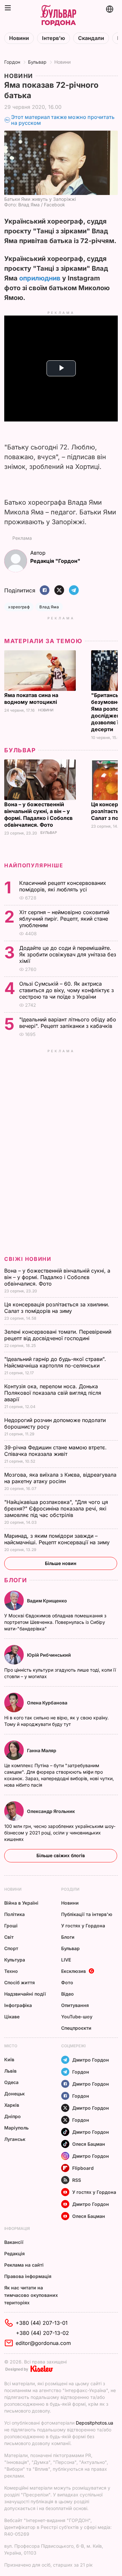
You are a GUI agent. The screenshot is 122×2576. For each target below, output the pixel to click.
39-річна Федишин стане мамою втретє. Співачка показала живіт (55, 1451)
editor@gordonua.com (43, 2343)
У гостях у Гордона (83, 1926)
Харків (12, 2105)
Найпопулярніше (34, 865)
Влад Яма (49, 607)
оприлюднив (40, 278)
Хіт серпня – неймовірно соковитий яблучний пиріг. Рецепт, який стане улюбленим (64, 919)
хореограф (19, 607)
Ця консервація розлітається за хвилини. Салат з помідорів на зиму (57, 1308)
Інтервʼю (54, 38)
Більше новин (61, 1563)
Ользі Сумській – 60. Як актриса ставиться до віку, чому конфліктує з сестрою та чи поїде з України (67, 990)
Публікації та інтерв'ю (87, 1914)
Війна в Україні (21, 1903)
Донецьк (14, 2094)
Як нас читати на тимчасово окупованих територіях (31, 2295)
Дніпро (13, 2116)
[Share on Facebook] (45, 591)
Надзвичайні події (25, 1994)
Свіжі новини (28, 1259)
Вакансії (14, 2242)
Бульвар (37, 62)
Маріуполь (16, 2128)
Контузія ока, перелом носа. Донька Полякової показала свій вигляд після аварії (53, 1393)
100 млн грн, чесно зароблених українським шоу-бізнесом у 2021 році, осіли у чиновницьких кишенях (60, 1833)
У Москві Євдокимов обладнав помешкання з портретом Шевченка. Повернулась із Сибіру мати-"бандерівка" (55, 1622)
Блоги (16, 1580)
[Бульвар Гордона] (58, 16)
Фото (67, 1982)
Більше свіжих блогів (61, 1855)
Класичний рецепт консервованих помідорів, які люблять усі (63, 886)
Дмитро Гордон (91, 2060)
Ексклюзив (74, 1971)
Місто (11, 2046)
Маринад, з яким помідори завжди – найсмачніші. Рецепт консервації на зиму (58, 1539)
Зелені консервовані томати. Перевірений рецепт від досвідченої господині (58, 1335)
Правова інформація (28, 2276)
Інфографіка (18, 2005)
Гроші (11, 1926)
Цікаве (12, 2017)
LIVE (66, 1960)
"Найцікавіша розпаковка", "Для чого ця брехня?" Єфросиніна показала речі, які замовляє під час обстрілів (56, 1508)
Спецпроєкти (76, 2028)
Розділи (70, 1889)
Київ (9, 2059)
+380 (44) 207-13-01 (42, 2323)
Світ (9, 1937)
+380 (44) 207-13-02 (42, 2333)
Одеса (11, 2082)
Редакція (14, 2253)
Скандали (91, 38)
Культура (15, 1960)
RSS (77, 2180)
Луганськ (15, 2139)
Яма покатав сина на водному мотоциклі (31, 699)
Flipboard (83, 2168)
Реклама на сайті (24, 2265)
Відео (68, 1994)
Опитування (75, 2005)
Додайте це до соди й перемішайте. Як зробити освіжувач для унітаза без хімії (68, 954)
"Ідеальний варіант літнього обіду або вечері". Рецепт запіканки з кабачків (68, 1023)
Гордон (12, 62)
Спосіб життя (20, 1982)
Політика (14, 1914)
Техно (11, 1971)
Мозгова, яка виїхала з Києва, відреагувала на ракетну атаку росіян (60, 1478)
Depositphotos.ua (95, 2423)
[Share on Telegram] (74, 591)
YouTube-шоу (77, 2017)
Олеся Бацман (89, 2144)
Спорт (11, 1948)
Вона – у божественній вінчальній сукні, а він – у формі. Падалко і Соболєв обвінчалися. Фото (38, 815)
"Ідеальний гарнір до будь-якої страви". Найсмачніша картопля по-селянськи (55, 1362)
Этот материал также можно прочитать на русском (63, 120)
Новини (19, 38)
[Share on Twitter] (59, 591)
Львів (10, 2071)
